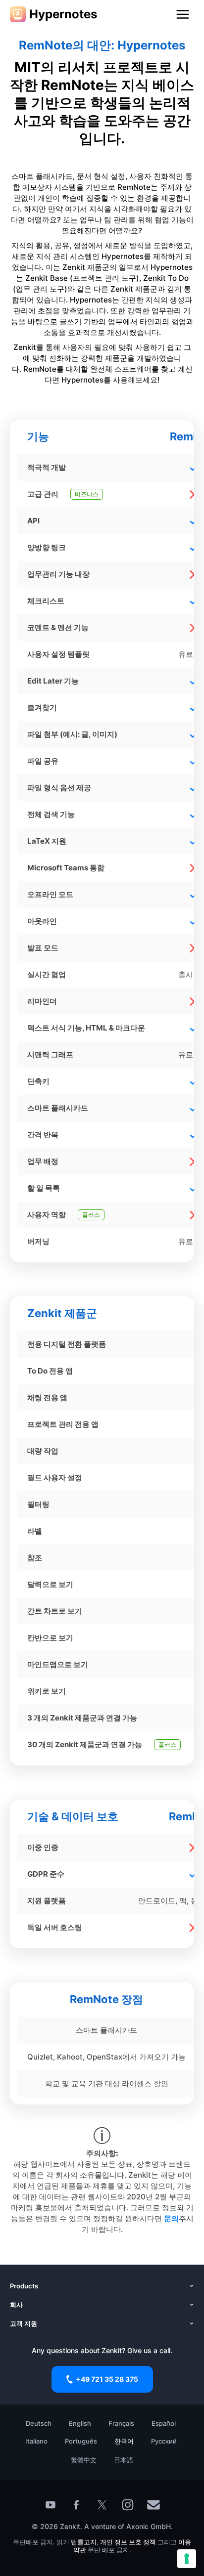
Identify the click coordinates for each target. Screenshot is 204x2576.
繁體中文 (84, 2460)
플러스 (91, 1215)
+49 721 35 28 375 (107, 2379)
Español (164, 2423)
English (80, 2423)
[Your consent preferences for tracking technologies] (187, 2559)
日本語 (124, 2460)
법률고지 (84, 2542)
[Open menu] (183, 14)
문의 (171, 2218)
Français (121, 2423)
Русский (164, 2441)
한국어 (124, 2441)
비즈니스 (87, 494)
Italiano (36, 2441)
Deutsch (39, 2423)
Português (81, 2441)
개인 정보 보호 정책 (128, 2542)
